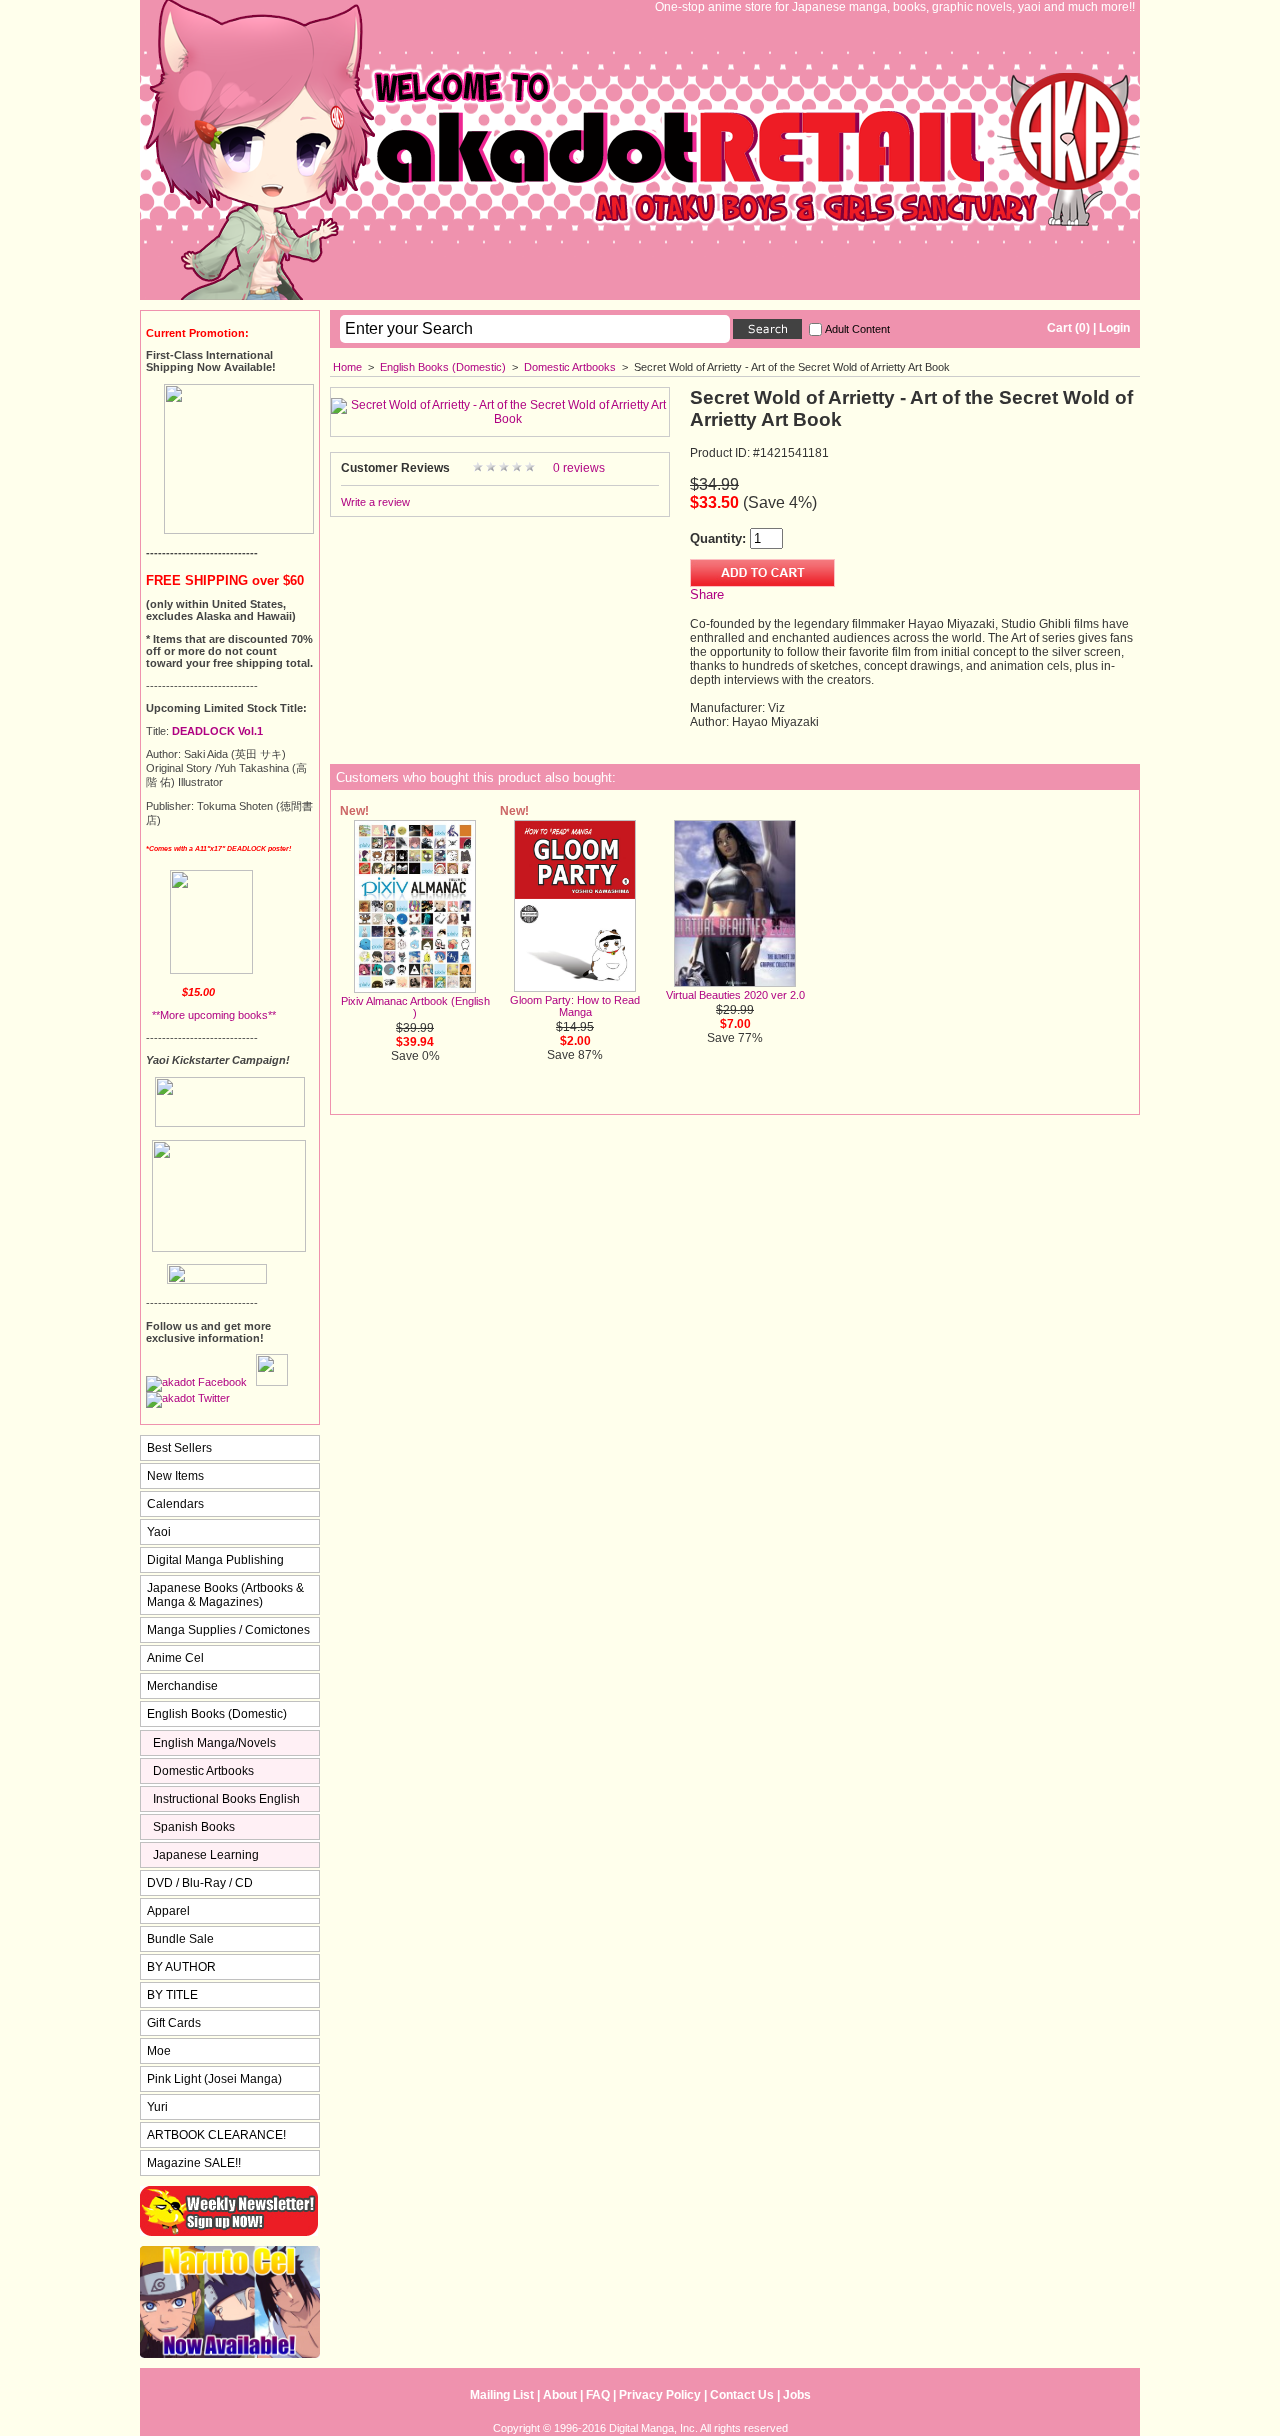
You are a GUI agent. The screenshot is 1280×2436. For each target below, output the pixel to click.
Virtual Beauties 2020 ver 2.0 (735, 995)
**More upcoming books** (211, 1015)
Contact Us (742, 2395)
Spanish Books (194, 1827)
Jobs (797, 2395)
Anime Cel (175, 1658)
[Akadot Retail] (188, 1398)
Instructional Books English (226, 1799)
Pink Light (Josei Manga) (214, 2079)
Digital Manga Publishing (215, 1560)
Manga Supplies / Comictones (228, 1630)
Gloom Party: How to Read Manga (575, 1006)
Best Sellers (179, 1448)
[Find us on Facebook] (196, 1382)
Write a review (375, 502)
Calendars (175, 1504)
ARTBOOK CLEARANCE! (216, 2135)
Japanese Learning (206, 1855)
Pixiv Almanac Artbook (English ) (415, 1007)
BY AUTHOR (181, 1967)
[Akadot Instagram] (272, 1382)
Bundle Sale (180, 1939)
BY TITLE (172, 1995)
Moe (159, 2051)
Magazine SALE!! (194, 2163)
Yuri (157, 2107)
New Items (175, 1476)
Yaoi (159, 1532)
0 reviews (579, 468)
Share (707, 594)
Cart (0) (1068, 328)
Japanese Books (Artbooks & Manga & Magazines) (225, 1595)
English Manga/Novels (214, 1743)
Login (1114, 328)
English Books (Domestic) (443, 367)
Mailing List (502, 2395)
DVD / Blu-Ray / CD (200, 1883)
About (560, 2395)
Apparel (168, 1911)
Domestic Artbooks (570, 367)
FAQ (598, 2395)
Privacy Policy (660, 2395)
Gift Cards (174, 2023)
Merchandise (182, 1686)
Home (347, 367)
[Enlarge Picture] (500, 419)
